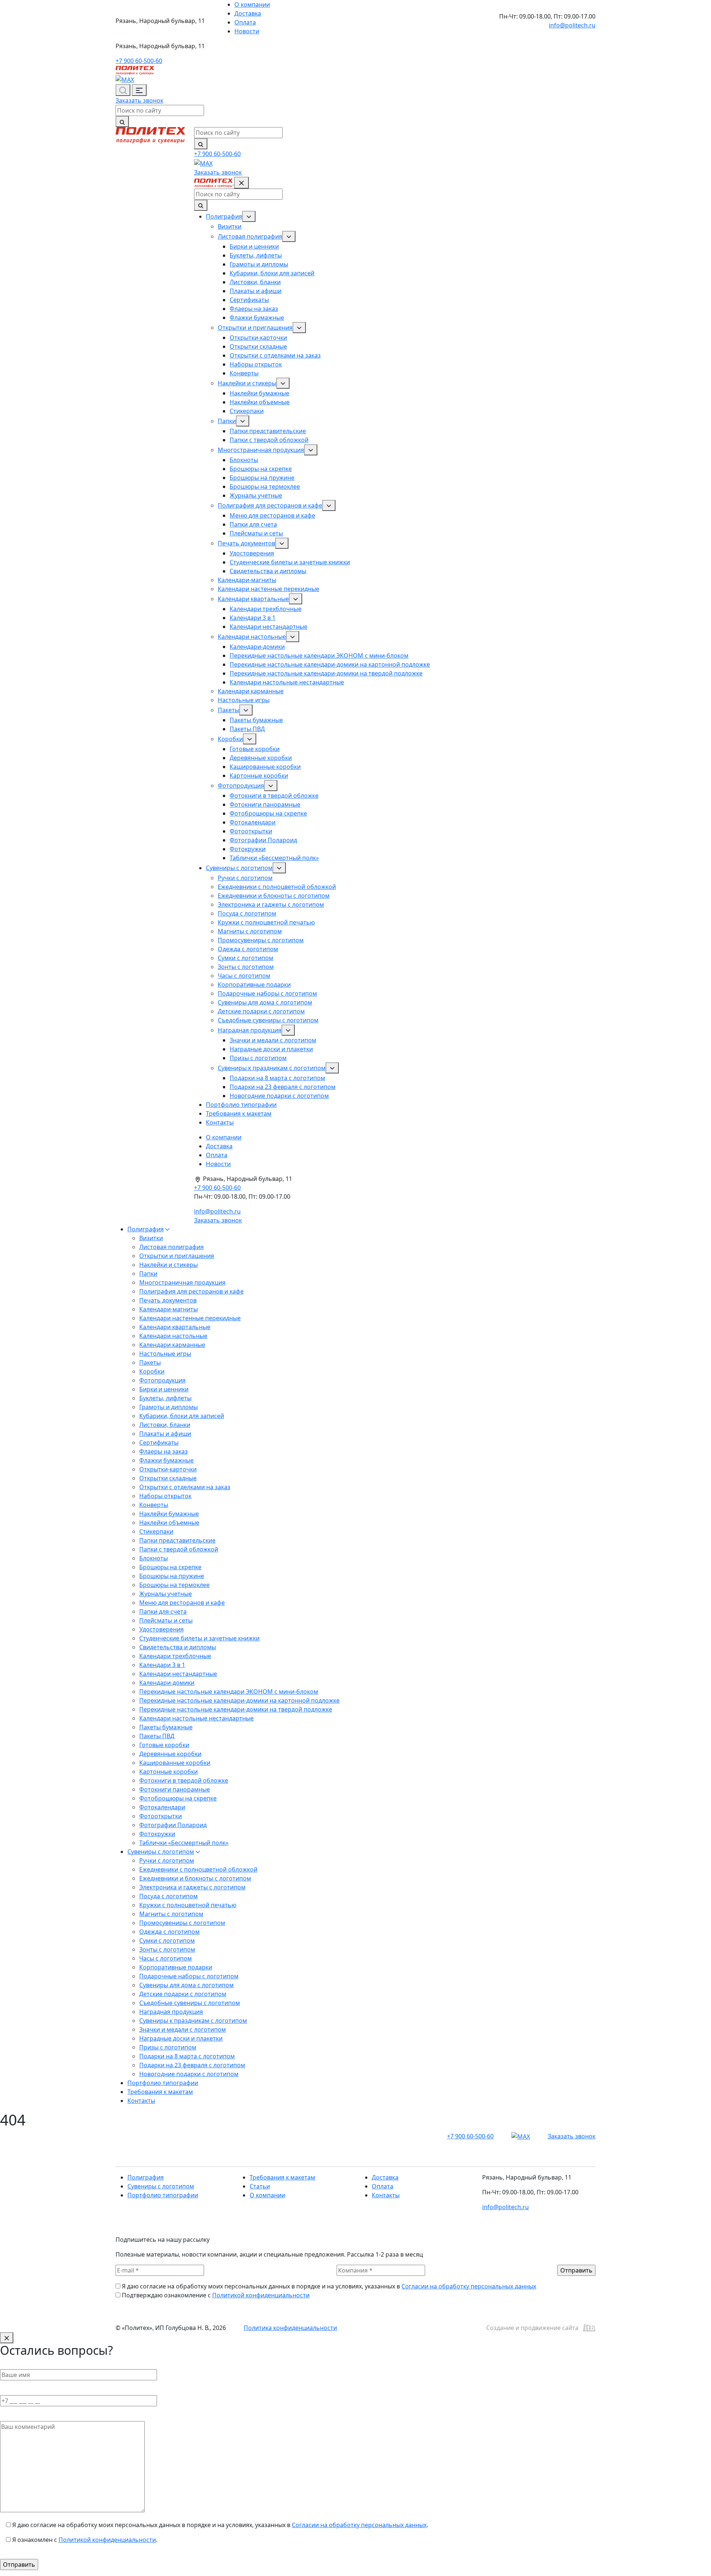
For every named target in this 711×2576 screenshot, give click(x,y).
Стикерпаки (247, 411)
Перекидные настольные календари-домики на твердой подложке (326, 673)
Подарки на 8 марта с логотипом (277, 1078)
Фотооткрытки (251, 831)
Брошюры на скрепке (261, 469)
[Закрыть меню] (241, 183)
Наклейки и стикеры (247, 383)
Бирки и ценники (254, 246)
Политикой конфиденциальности (261, 2295)
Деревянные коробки (261, 758)
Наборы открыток (256, 364)
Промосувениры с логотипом (261, 940)
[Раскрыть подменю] (249, 216)
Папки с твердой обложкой (269, 440)
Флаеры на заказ (254, 309)
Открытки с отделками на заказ (275, 355)
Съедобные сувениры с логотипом (268, 1020)
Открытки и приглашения (255, 328)
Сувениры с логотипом (239, 868)
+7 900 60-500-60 (139, 61)
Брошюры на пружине (262, 478)
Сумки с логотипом (246, 958)
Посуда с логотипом (247, 913)
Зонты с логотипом (246, 967)
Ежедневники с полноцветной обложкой (277, 887)
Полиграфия (224, 216)
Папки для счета (253, 524)
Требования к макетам (239, 1113)
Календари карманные (251, 691)
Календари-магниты (247, 580)
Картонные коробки (259, 776)
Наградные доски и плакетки (271, 1049)
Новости (247, 31)
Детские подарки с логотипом (261, 1011)
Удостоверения (252, 553)
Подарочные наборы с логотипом (267, 993)
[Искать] (122, 122)
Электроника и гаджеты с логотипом (271, 904)
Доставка (248, 13)
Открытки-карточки (258, 338)
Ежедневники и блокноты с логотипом (274, 896)
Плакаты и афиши (256, 291)
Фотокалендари (253, 822)
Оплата (245, 22)
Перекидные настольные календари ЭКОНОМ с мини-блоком (319, 655)
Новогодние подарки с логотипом (279, 1096)
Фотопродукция (241, 786)
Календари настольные (252, 637)
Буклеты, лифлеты (256, 255)
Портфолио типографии (241, 1105)
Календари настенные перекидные (268, 589)
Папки (227, 421)
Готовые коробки (255, 749)
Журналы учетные (256, 495)
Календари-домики (257, 647)
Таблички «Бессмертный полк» (274, 858)
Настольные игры (244, 700)
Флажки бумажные (257, 318)
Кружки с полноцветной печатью (266, 922)
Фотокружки (248, 849)
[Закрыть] (7, 2338)
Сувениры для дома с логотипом (265, 1002)
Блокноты (244, 460)
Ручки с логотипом (245, 878)
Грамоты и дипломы (259, 264)
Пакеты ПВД (247, 729)
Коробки (230, 739)
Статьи (260, 2186)
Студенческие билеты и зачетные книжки (290, 562)
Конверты (244, 373)
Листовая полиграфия (250, 236)
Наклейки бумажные (259, 393)
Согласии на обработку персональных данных (469, 2286)
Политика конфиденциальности (290, 2328)
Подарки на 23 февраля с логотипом (283, 1087)
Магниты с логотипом (250, 931)
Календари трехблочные (266, 609)
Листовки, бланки (255, 282)
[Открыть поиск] (123, 90)
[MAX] (125, 79)
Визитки (230, 226)
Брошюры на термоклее (265, 487)
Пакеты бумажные (256, 720)
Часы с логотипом (244, 976)
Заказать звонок (139, 100)
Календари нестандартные (268, 627)
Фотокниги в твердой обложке (274, 796)
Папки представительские (268, 431)
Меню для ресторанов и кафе (272, 515)
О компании (252, 4)
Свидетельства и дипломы (268, 571)
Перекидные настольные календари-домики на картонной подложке (330, 664)
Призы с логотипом (258, 1058)
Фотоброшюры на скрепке (268, 813)
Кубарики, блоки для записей (272, 273)
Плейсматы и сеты (256, 533)
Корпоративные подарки (254, 985)
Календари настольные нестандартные (287, 682)
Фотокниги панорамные (265, 804)
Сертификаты (249, 300)
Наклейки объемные (260, 402)
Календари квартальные (253, 599)
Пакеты (228, 710)
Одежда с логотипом (248, 949)
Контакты (220, 1122)
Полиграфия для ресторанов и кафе (270, 505)
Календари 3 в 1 (253, 618)
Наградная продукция (250, 1030)
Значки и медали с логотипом (273, 1040)
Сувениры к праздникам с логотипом (272, 1068)
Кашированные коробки (265, 767)
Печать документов (246, 543)
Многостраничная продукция (261, 450)
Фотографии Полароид (263, 840)
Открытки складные (258, 346)
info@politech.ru (572, 25)
